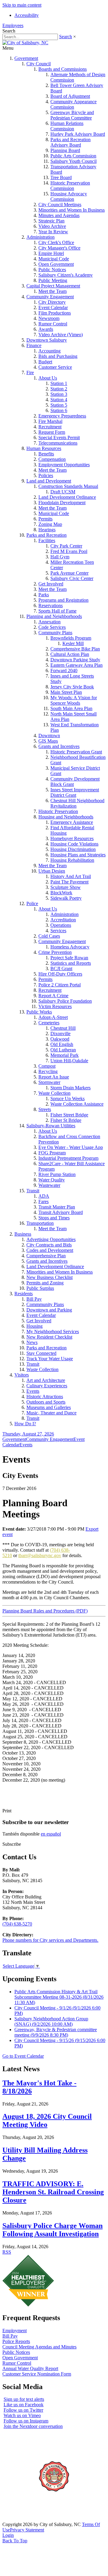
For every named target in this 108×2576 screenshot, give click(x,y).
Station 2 (59, 389)
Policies (46, 475)
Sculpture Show (66, 887)
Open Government (56, 264)
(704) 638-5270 (17, 1924)
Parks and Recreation (46, 535)
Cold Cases (49, 936)
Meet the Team (52, 291)
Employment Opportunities (64, 465)
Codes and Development (50, 1250)
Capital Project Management (53, 286)
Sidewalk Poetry (66, 898)
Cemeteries (49, 1023)
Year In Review (53, 232)
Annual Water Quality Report (30, 2368)
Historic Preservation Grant (76, 752)
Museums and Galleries (49, 1407)
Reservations (51, 605)
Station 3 (59, 394)
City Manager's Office (59, 248)
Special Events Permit (59, 438)
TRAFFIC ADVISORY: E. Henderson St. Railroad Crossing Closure (53, 2192)
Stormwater (49, 1082)
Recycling (48, 1071)
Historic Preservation (58, 811)
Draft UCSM (63, 492)
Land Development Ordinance (67, 497)
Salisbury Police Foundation (65, 1001)
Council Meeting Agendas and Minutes (39, 2347)
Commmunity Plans (45, 1304)
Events (33, 1391)
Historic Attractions (45, 1397)
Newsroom (49, 318)
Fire (30, 372)
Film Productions (55, 313)
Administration (40, 237)
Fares (43, 1201)
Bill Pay (34, 1299)
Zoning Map (50, 524)
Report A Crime (53, 996)
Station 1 (59, 383)
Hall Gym (60, 557)
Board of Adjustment (70, 96)
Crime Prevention (55, 952)
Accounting (49, 351)
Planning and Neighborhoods (54, 616)
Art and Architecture (46, 1380)
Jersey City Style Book (72, 687)
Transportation (40, 1223)
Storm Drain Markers (70, 1088)
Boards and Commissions (63, 69)
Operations (61, 925)
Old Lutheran (63, 1050)
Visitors (22, 1375)
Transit (33, 1191)
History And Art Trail (71, 876)
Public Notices (52, 270)
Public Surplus (40, 1288)
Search (66, 37)
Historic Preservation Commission (70, 186)
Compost (47, 1066)
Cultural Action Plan (70, 654)
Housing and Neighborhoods (66, 817)
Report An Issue (54, 1077)
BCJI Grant (61, 968)
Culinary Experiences (47, 1386)
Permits (45, 519)
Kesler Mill (73, 643)
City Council (39, 64)
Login (8, 2535)
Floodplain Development (62, 503)
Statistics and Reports (71, 963)
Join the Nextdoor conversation (33, 2426)
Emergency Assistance (72, 822)
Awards (46, 329)
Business (23, 1234)
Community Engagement (50, 297)
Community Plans (55, 633)
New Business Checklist (49, 1277)
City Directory (52, 302)
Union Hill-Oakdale (69, 1061)
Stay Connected (41, 1353)
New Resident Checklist (49, 1337)
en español (51, 1834)
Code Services (52, 627)
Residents (24, 1294)
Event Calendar (53, 307)
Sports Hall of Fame (57, 611)
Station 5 (59, 405)
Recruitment (50, 427)
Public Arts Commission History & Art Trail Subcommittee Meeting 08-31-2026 (59, 1997)
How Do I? (25, 1424)
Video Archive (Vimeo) (61, 335)
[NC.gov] (25, 2519)
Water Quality (52, 1180)
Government (26, 58)
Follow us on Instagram (26, 2421)
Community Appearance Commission (73, 104)
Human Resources (44, 448)
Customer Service (55, 367)
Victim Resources (55, 1006)
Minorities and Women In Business (72, 210)
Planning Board (65, 150)
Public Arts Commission (73, 156)
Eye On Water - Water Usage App (71, 1147)
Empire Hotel (51, 253)
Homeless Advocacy (70, 947)
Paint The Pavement (69, 882)
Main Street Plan (66, 692)
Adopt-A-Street (53, 1017)
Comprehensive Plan (46, 1256)
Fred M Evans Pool (69, 551)
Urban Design (52, 871)
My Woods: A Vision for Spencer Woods (74, 700)
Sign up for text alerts (24, 2399)
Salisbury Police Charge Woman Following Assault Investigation (52, 2230)
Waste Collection (54, 1093)
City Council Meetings (60, 205)
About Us (48, 378)
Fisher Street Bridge (69, 1115)
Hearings (47, 530)
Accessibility (27, 15)
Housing (34, 1326)
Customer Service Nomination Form (37, 2374)
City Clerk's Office (56, 242)
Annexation (49, 622)
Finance (34, 345)
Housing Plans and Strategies (78, 855)
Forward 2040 (64, 670)
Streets (45, 1109)
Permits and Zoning (45, 1283)
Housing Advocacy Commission (69, 196)
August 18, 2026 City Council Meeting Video (47, 2120)
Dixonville (60, 1034)
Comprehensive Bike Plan (75, 649)
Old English (62, 1044)
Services (58, 931)
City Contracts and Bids (49, 1245)
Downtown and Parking (49, 1310)
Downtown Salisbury (47, 340)
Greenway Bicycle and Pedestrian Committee (72, 115)
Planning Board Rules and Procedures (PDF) (45, 1611)
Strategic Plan (51, 221)
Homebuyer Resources (72, 838)
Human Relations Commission (67, 126)
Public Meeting (53, 280)
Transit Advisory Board (61, 1212)
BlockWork (61, 893)
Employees (13, 25)
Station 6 (59, 410)
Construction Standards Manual (68, 486)
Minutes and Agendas (59, 215)
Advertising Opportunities (51, 1239)
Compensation (52, 459)
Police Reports (16, 2341)
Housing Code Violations (74, 844)
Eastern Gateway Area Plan (76, 665)
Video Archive (52, 226)
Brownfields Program (71, 638)
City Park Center (66, 546)
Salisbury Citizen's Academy (66, 275)
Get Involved (51, 584)
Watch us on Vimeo (22, 2415)
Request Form (52, 432)
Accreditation (63, 920)
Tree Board (61, 177)
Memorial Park (64, 1055)
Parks (44, 595)
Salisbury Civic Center (72, 578)
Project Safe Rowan (69, 958)
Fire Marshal (50, 421)
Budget (45, 362)
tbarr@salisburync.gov (40, 1555)
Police (32, 903)
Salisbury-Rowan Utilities (51, 1126)
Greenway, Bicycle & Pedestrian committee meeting (56, 2032)
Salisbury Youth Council (73, 161)
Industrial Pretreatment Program (68, 1158)
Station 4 (59, 400)
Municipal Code (54, 259)
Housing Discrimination (73, 849)
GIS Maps (48, 741)
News (32, 1342)
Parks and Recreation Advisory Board (70, 142)
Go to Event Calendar (23, 2056)
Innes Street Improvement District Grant (75, 792)
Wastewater (49, 1185)
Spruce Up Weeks (67, 1099)
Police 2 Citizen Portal (60, 985)
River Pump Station (57, 1174)
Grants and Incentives (59, 746)
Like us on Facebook (24, 2405)
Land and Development (49, 481)
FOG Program (52, 1153)
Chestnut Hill (63, 1028)
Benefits (46, 454)
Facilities (47, 540)
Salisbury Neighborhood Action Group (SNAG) (51, 2021)
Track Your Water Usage (50, 1359)
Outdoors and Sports (46, 1402)
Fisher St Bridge (66, 1120)
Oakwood (60, 1039)
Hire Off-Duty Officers (60, 974)
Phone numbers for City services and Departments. (50, 1940)
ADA (44, 1196)
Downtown (49, 736)
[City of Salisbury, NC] (25, 43)
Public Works (39, 1012)
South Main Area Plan (71, 708)
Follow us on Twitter (23, 2410)
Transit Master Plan (57, 1207)
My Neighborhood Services (53, 1331)
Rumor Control (53, 324)
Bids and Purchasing (58, 356)
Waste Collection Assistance (77, 1104)
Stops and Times (54, 1218)
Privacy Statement (27, 2530)
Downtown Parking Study (75, 660)
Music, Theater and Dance (51, 1413)
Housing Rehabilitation (72, 860)
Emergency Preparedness (62, 416)
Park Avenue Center (69, 573)
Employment (15, 2331)
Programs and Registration (63, 600)
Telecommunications (58, 443)
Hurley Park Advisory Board (78, 134)
